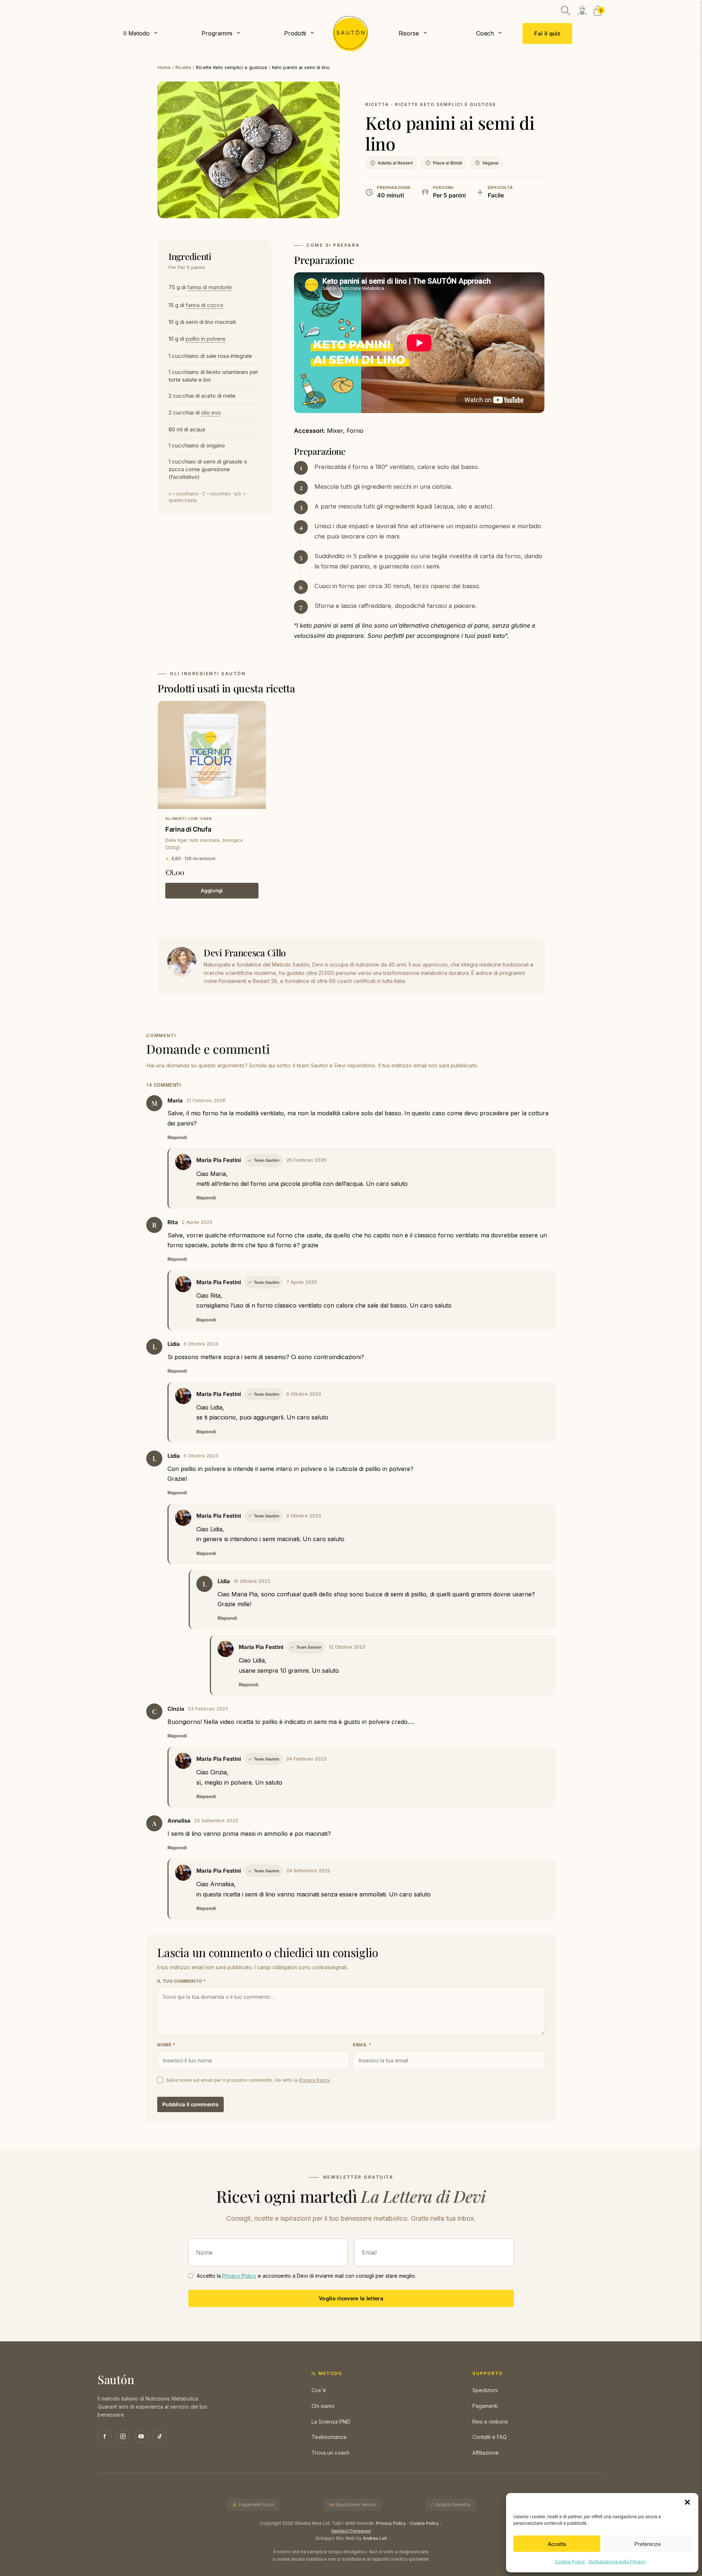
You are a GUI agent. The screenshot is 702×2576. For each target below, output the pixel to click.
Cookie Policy (570, 2562)
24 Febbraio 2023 (306, 1759)
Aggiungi (212, 890)
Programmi (217, 33)
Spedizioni (485, 2390)
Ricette (183, 67)
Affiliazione (486, 2453)
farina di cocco (205, 305)
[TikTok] (159, 2436)
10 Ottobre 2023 (252, 1581)
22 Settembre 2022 (216, 1821)
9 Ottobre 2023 (304, 1394)
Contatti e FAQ (490, 2437)
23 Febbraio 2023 (208, 1709)
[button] (687, 2502)
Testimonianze (329, 2437)
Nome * (166, 2045)
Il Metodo (136, 33)
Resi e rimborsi (490, 2422)
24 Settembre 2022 (308, 1871)
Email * (362, 2045)
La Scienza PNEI (331, 2422)
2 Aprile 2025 (197, 1222)
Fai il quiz (547, 33)
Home (164, 67)
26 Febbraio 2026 (306, 1160)
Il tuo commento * (182, 1981)
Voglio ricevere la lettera (351, 2298)
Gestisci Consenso (351, 2531)
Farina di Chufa (188, 829)
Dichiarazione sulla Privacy (617, 2562)
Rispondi (177, 1137)
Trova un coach (331, 2453)
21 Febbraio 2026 (206, 1100)
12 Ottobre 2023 (347, 1647)
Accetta (557, 2544)
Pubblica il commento (190, 2104)
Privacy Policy (314, 2080)
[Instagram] (123, 2436)
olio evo (211, 413)
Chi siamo (323, 2406)
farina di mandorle (210, 287)
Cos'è (319, 2390)
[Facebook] (105, 2436)
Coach (485, 33)
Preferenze (648, 2544)
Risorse (409, 33)
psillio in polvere (206, 339)
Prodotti (295, 33)
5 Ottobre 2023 (201, 1344)
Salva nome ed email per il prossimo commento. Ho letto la (248, 2080)
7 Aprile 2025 (302, 1282)
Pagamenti (485, 2406)
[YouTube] (141, 2436)
